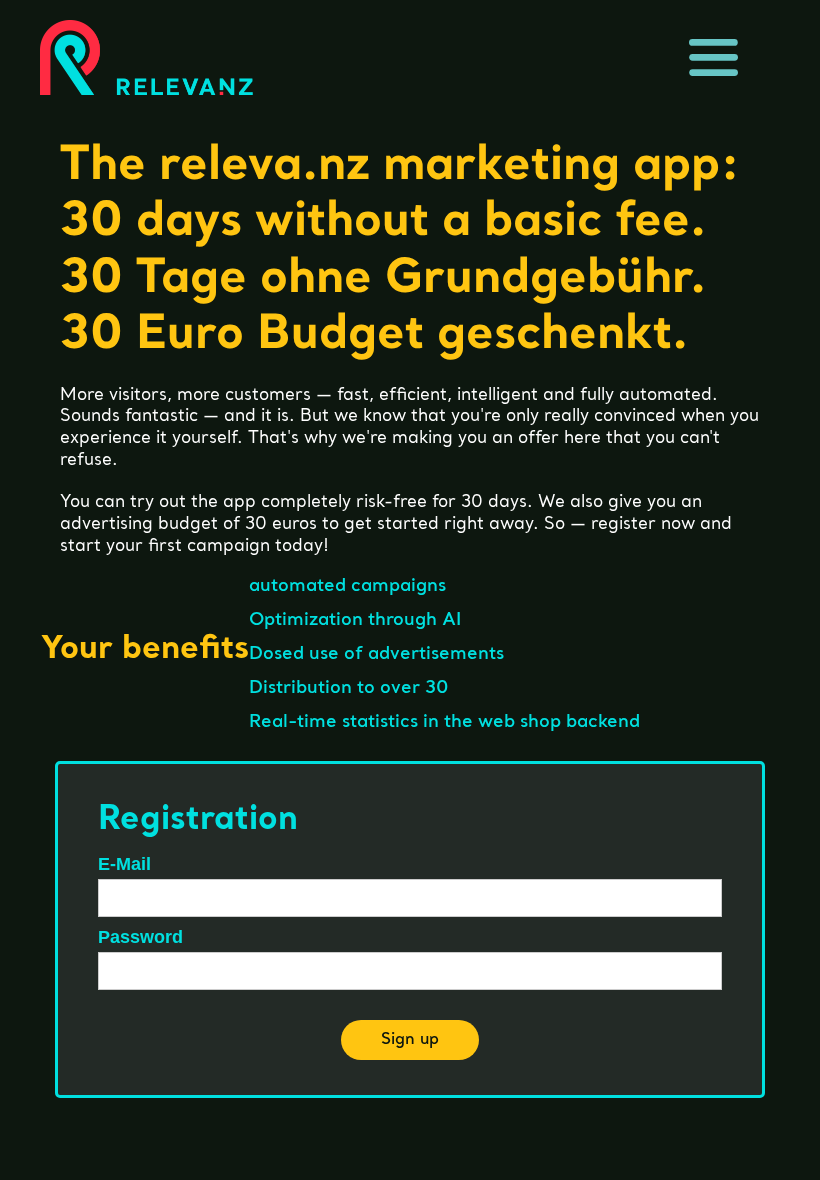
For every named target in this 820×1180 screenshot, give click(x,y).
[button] (713, 57)
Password (140, 937)
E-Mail (124, 864)
